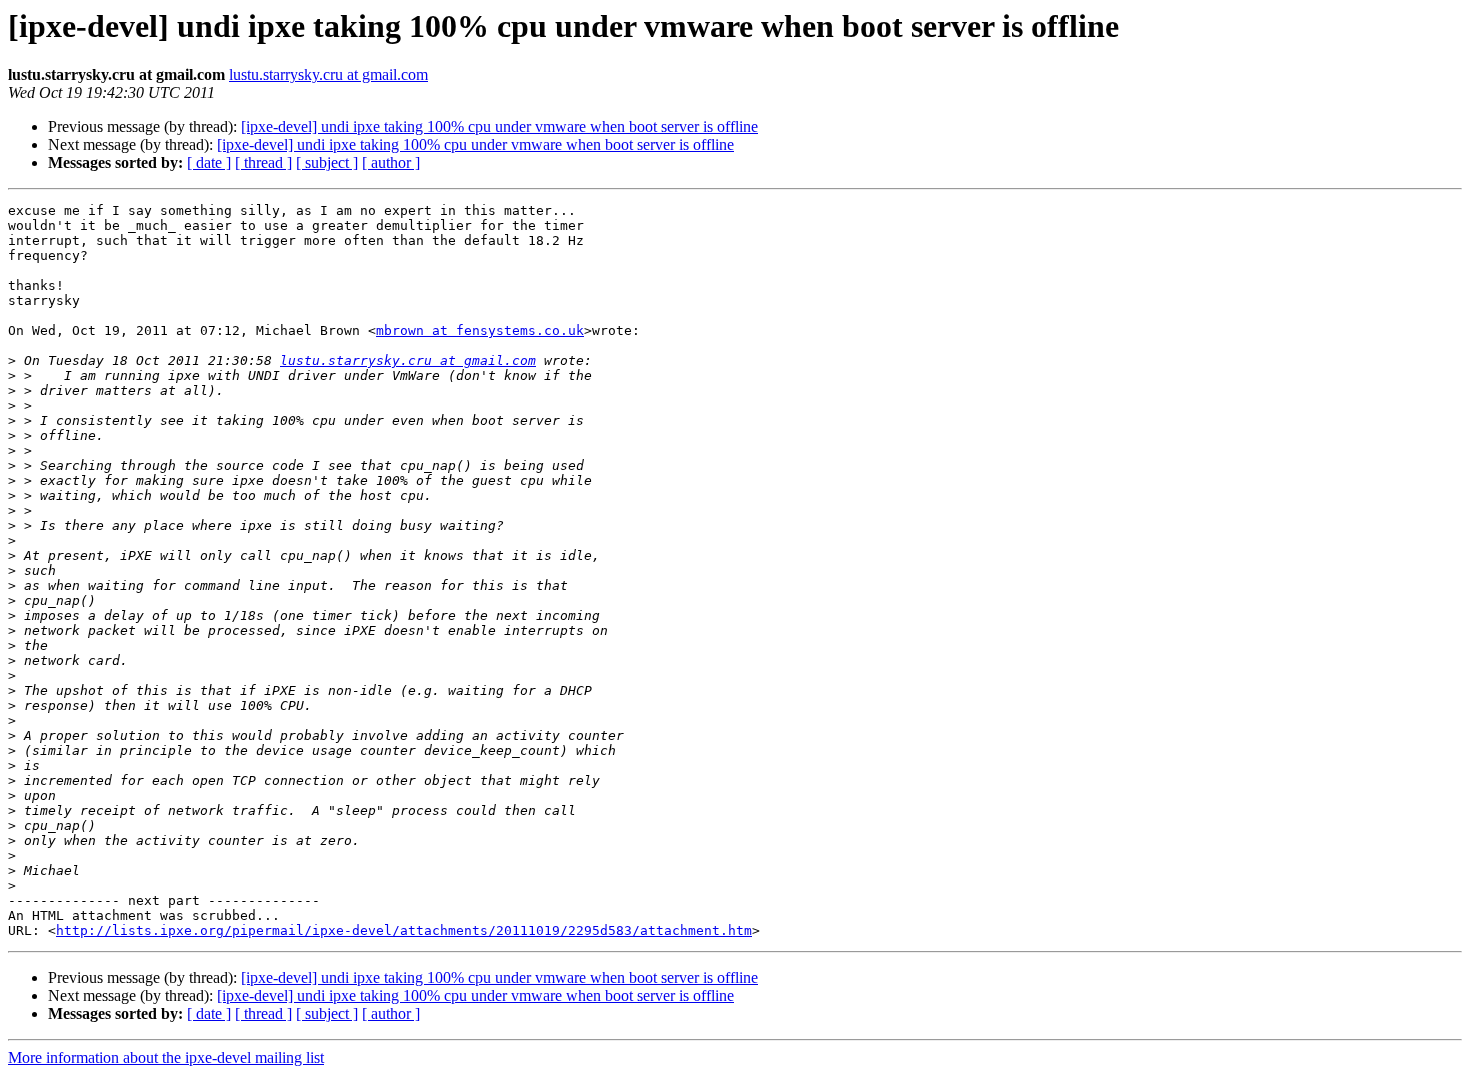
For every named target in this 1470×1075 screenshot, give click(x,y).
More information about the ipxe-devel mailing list (166, 1057)
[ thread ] (263, 162)
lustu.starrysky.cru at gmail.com (328, 74)
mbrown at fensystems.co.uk (480, 330)
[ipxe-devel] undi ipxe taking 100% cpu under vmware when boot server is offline (499, 126)
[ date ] (209, 162)
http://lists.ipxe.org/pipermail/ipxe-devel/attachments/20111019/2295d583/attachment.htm (404, 930)
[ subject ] (327, 162)
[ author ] (391, 162)
